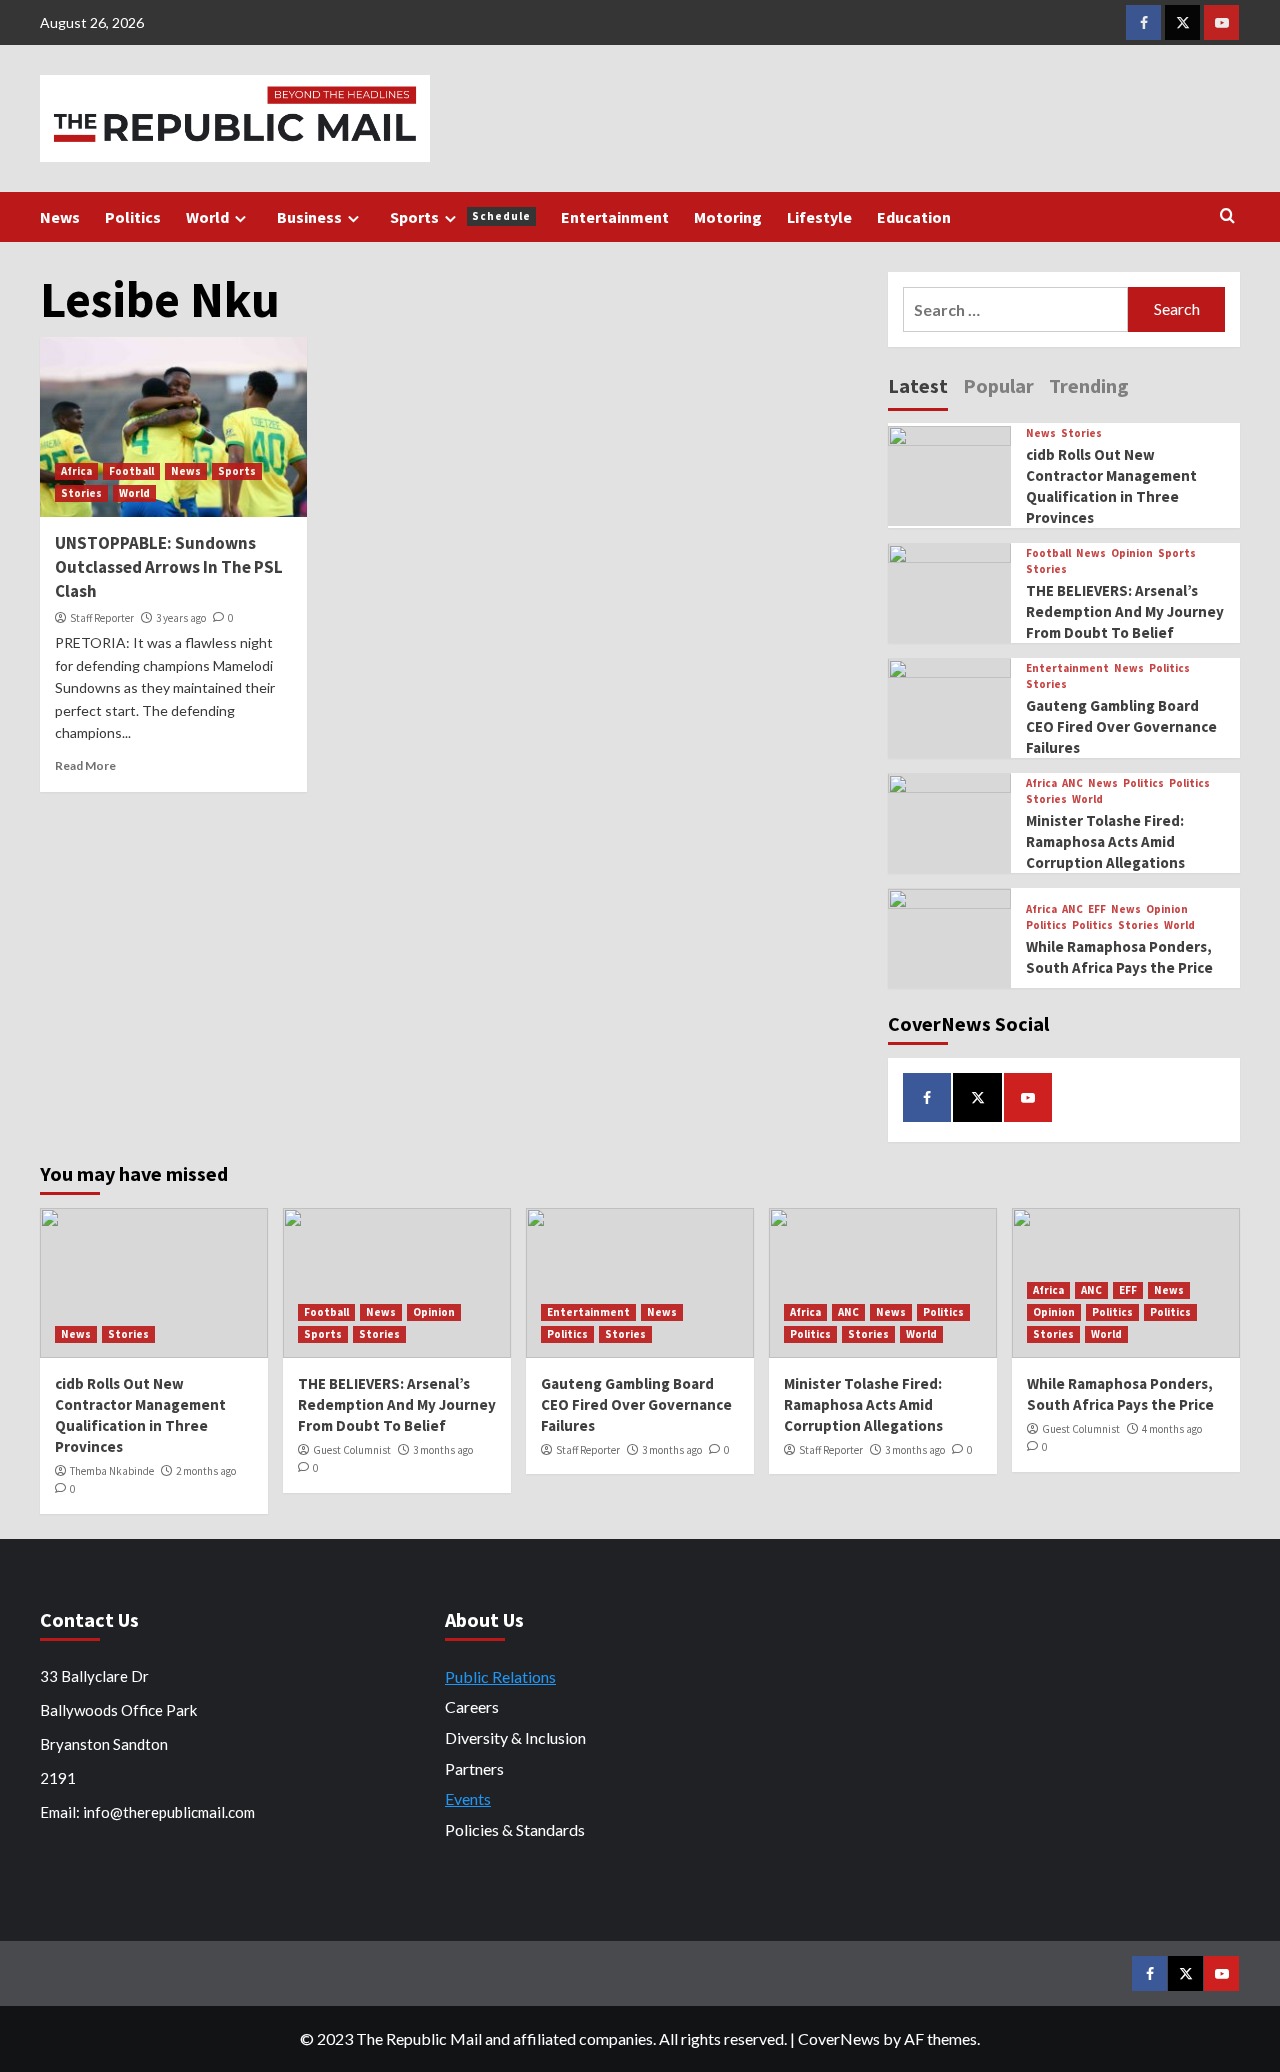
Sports (460, 217)
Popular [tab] (998, 385)
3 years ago (181, 618)
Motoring (728, 217)
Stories (81, 493)
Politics (133, 217)
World (207, 217)
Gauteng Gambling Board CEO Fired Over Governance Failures (1121, 727)
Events (468, 1798)
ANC (1072, 784)
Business (309, 217)
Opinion (1132, 554)
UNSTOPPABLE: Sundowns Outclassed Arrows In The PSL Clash (169, 567)
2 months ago (206, 1471)
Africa (76, 471)
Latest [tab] (918, 385)
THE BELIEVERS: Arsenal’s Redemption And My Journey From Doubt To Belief (1125, 612)
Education (914, 217)
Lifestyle (819, 217)
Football (131, 471)
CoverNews (839, 2038)
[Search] (1227, 216)
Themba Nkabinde (112, 1471)
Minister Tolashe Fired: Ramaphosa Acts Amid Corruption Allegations (1105, 842)
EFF (1097, 909)
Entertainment (615, 217)
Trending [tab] (1089, 385)
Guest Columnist (352, 1450)
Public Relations (500, 1676)
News (60, 217)
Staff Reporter (102, 618)
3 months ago (443, 1450)
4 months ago (1172, 1429)
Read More (85, 765)
